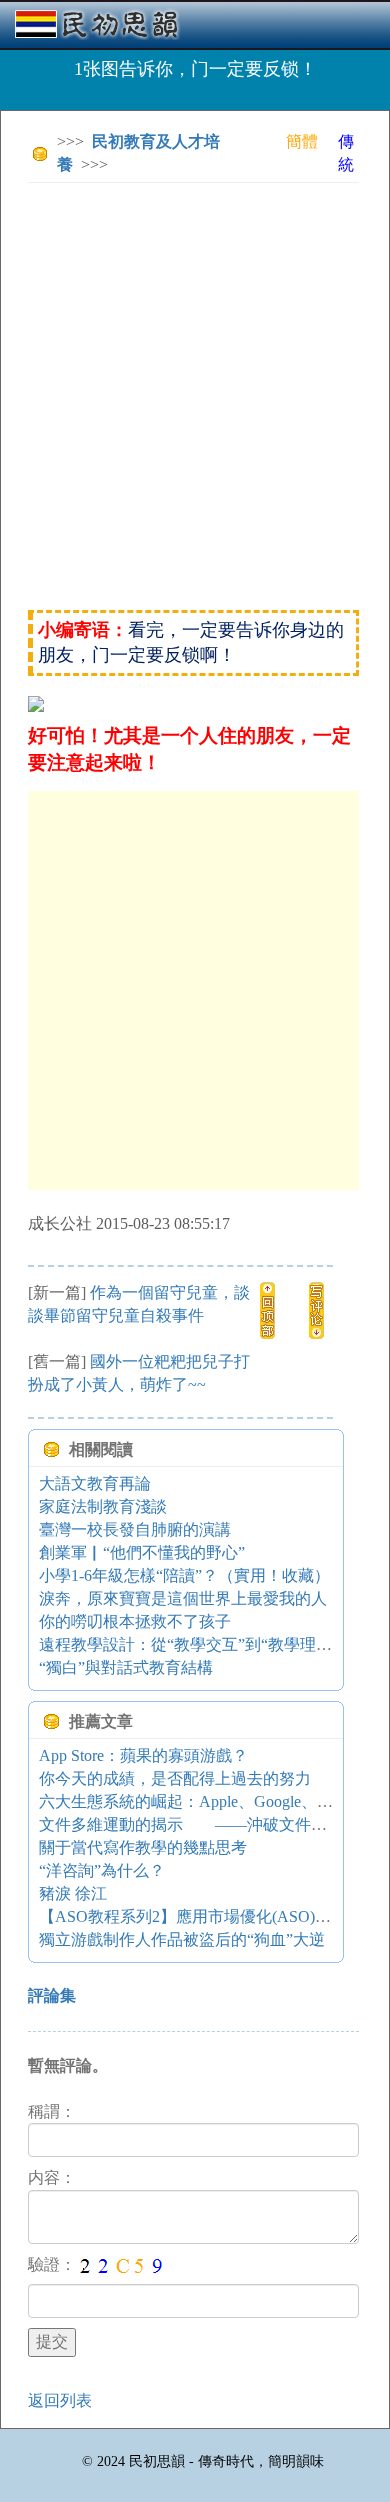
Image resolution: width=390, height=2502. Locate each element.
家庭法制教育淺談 (103, 1506)
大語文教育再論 (95, 1483)
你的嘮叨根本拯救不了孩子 (135, 1621)
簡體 (302, 141)
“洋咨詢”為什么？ (102, 1870)
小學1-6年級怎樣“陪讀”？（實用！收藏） (184, 1575)
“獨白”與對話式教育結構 (126, 1667)
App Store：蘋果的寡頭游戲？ (143, 1755)
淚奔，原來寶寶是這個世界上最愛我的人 (183, 1598)
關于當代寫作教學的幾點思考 (143, 1847)
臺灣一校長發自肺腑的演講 (135, 1529)
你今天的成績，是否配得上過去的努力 (175, 1778)
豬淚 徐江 (73, 1893)
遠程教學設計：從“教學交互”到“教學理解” (189, 1644)
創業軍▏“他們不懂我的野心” (142, 1552)
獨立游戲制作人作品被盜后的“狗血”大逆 (182, 1939)
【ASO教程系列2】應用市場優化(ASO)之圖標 (201, 1916)
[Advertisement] (195, 393)
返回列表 (60, 2400)
